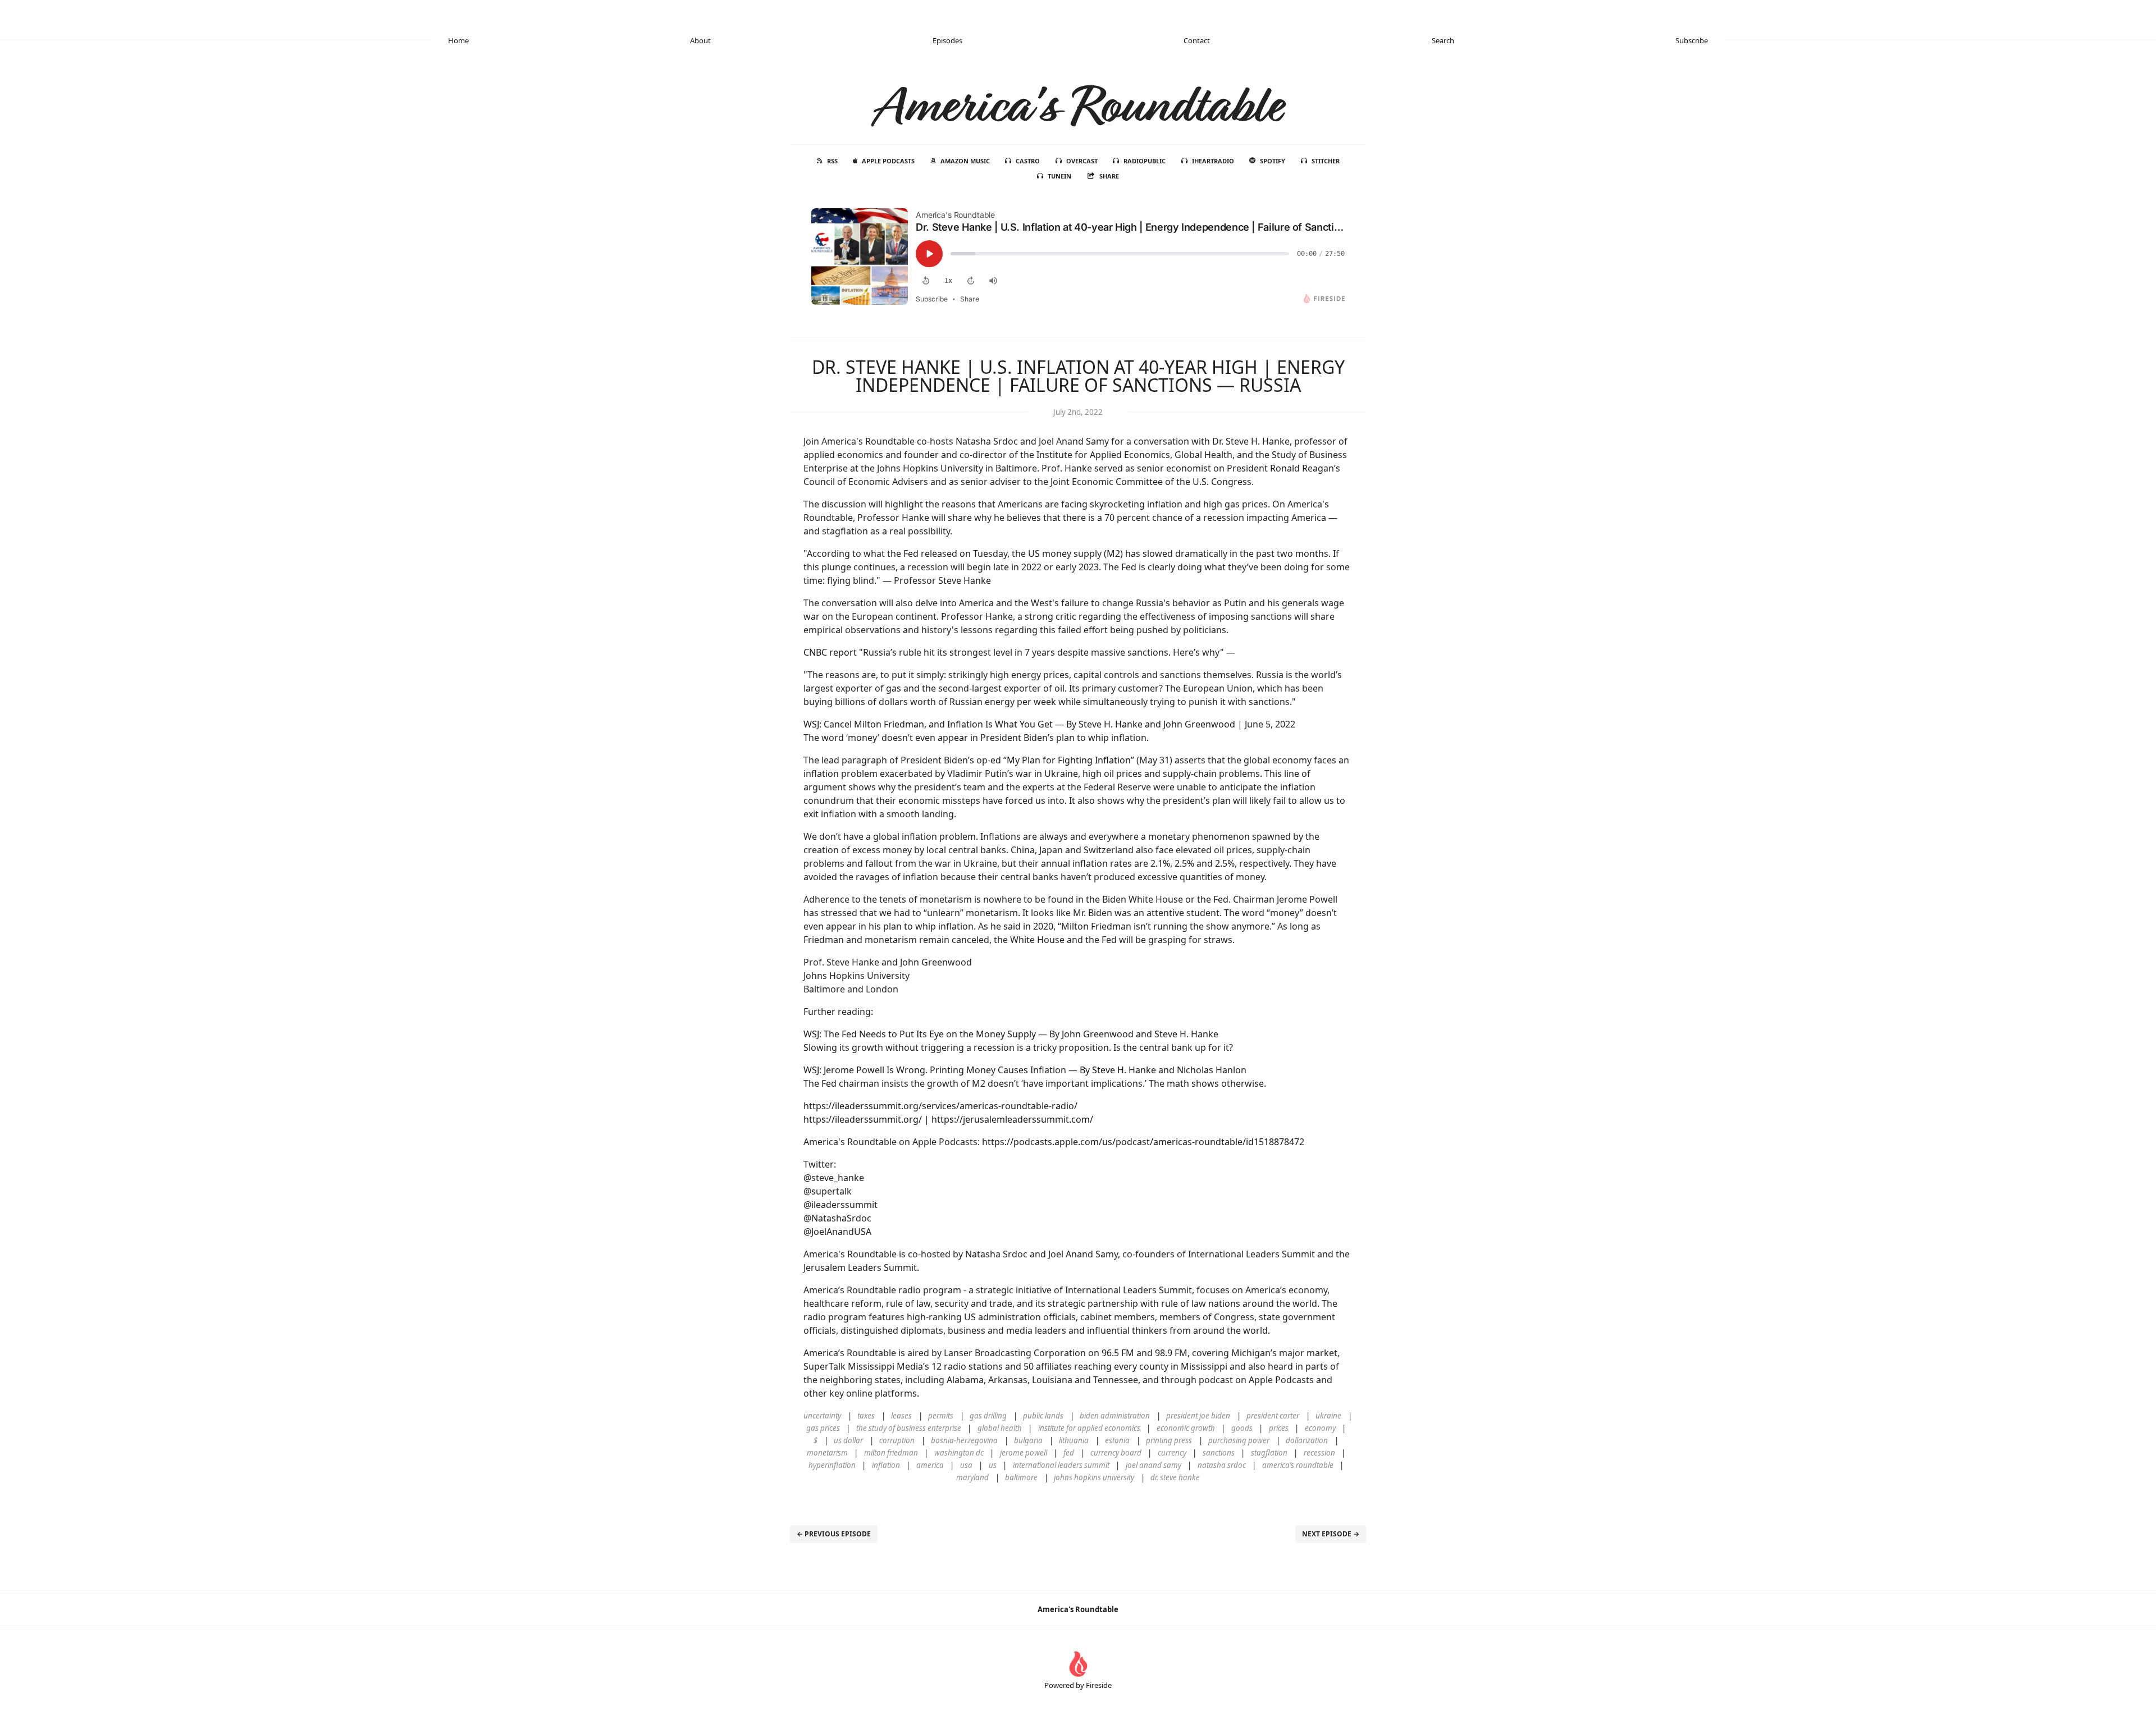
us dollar (848, 1440)
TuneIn (1059, 176)
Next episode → (1331, 1534)
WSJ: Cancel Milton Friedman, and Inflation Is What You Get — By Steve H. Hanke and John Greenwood (1019, 724)
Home (458, 40)
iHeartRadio (1213, 161)
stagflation (1269, 1453)
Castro (1028, 161)
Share (1109, 176)
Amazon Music (965, 161)
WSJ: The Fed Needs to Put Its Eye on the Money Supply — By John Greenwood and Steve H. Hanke (1011, 1034)
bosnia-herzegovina (964, 1440)
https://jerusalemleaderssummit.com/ (1012, 1119)
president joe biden (1198, 1416)
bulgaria (1028, 1440)
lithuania (1074, 1440)
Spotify (1273, 161)
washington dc (959, 1453)
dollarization (1307, 1440)
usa (966, 1465)
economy (1320, 1428)
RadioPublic (1145, 161)
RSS (832, 161)
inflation (886, 1465)
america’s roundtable (1298, 1465)
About (700, 40)
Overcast (1082, 161)
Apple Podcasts (888, 161)
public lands (1043, 1416)
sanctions (1219, 1453)
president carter (1273, 1416)
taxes (866, 1416)
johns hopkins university (1094, 1477)
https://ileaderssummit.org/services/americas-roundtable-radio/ (940, 1106)
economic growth (1186, 1428)
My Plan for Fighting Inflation (1069, 760)
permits (941, 1416)
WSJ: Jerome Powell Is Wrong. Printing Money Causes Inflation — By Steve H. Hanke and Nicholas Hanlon (1025, 1070)
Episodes (947, 40)
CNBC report (830, 652)
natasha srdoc (1222, 1465)
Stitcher (1326, 161)
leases (901, 1416)
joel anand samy (1154, 1465)
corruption (897, 1440)
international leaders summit (1061, 1465)
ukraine (1328, 1416)
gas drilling (988, 1416)
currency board (1116, 1453)
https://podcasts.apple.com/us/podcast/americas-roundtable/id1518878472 (1143, 1142)
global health (1000, 1428)
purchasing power (1239, 1440)
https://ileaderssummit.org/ (863, 1119)
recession (1319, 1453)
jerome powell (1024, 1453)
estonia (1117, 1440)
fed (1069, 1453)
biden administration (1115, 1416)
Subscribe (1692, 40)
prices (1279, 1428)
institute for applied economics (1089, 1428)
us (993, 1465)
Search (1443, 40)
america (930, 1465)
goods (1242, 1428)
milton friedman (891, 1453)
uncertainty (822, 1416)
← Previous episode (834, 1534)
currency (1172, 1453)
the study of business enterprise (909, 1428)
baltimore (1021, 1477)
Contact (1197, 40)
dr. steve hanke (1175, 1477)
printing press (1169, 1440)
